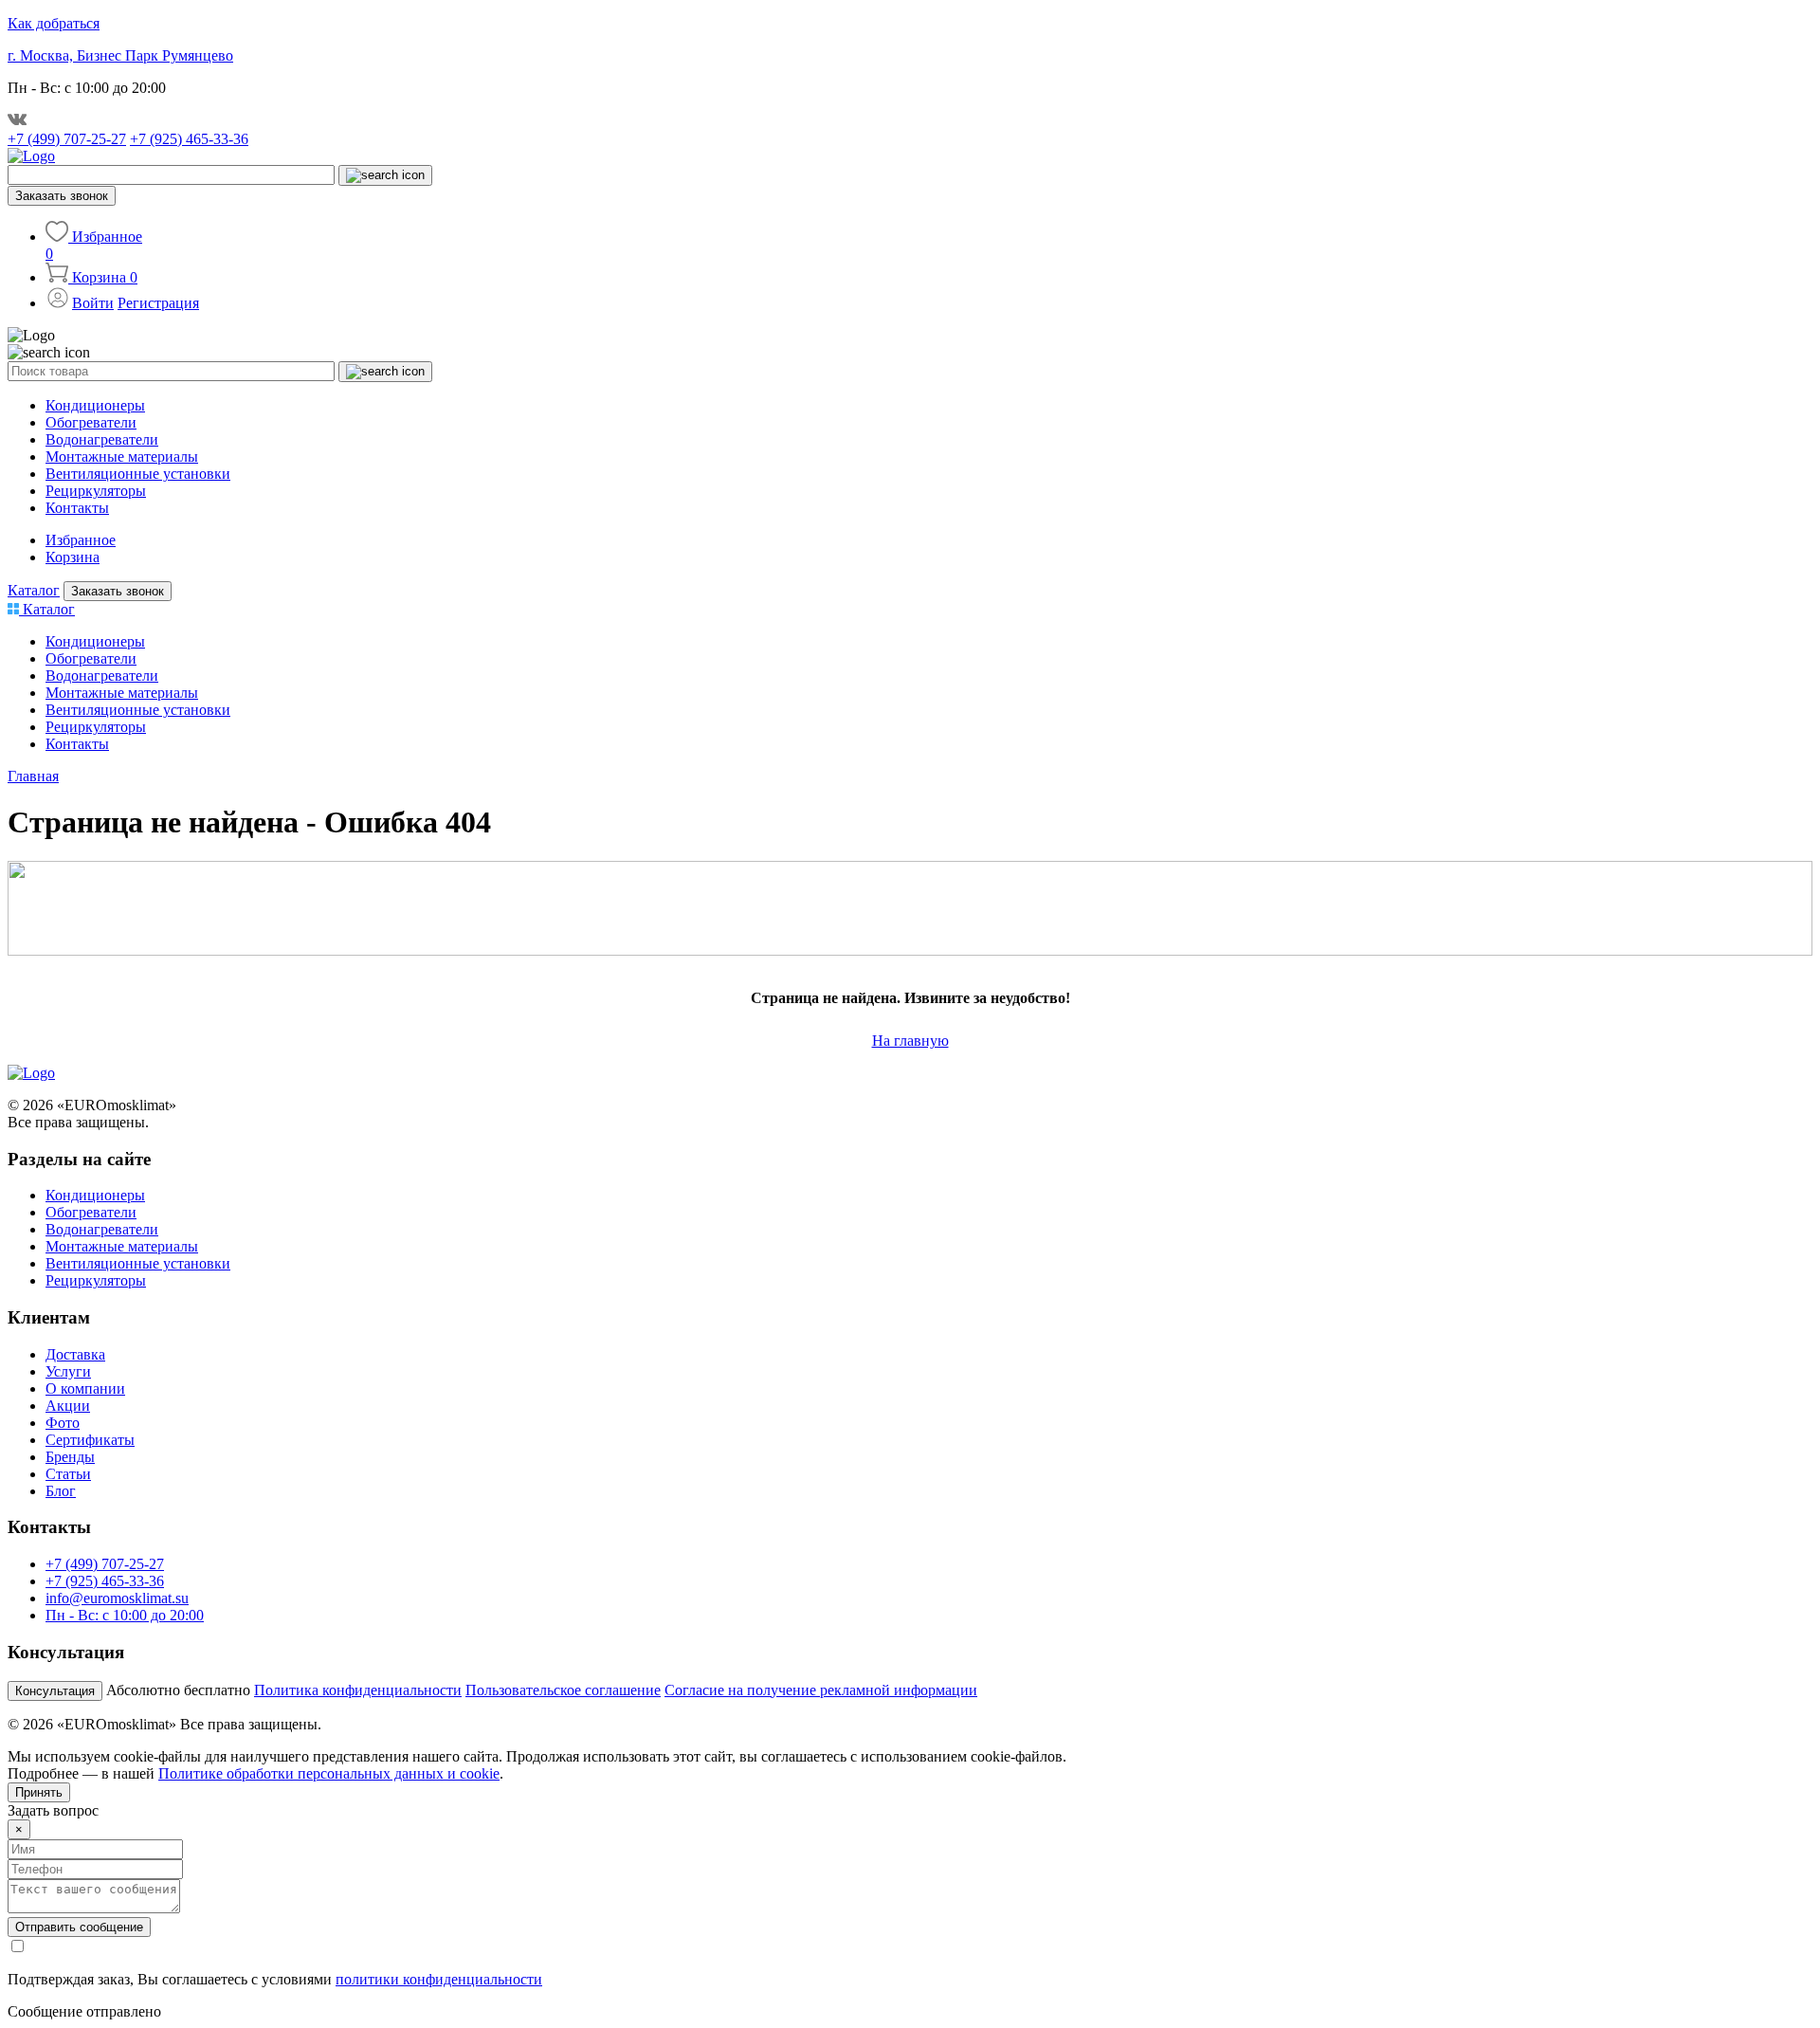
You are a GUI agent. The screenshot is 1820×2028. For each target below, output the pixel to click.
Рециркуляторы (96, 491)
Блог (61, 1491)
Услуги (68, 1371)
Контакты (77, 508)
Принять (39, 1792)
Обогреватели (91, 422)
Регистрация (158, 303)
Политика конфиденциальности (358, 1690)
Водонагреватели (102, 439)
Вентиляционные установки (138, 474)
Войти (93, 303)
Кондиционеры (95, 405)
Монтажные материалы (122, 457)
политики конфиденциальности (439, 1979)
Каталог (34, 590)
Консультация (55, 1691)
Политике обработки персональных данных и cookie (329, 1773)
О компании (85, 1389)
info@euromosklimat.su (117, 1598)
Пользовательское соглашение (563, 1690)
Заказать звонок (62, 196)
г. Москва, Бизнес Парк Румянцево (120, 55)
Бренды (70, 1457)
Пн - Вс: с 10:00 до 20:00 (125, 1615)
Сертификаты (90, 1440)
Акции (68, 1406)
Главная (33, 776)
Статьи (68, 1474)
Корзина (73, 557)
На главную (910, 1041)
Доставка (75, 1354)
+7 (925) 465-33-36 (189, 139)
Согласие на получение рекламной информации (821, 1690)
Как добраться (54, 23)
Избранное (81, 540)
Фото (63, 1423)
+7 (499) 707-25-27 (67, 139)
